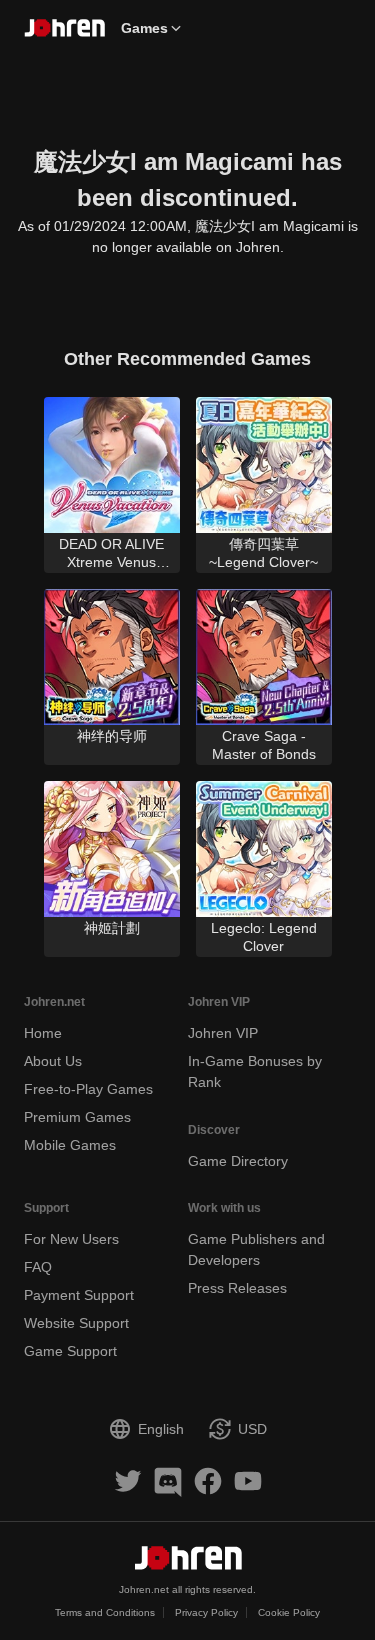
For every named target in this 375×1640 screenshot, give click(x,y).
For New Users (71, 1239)
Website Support (76, 1323)
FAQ (38, 1267)
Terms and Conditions (105, 1612)
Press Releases (237, 1288)
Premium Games (77, 1117)
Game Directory (238, 1161)
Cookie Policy (289, 1612)
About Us (53, 1061)
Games (144, 28)
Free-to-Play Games (88, 1089)
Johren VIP (223, 1033)
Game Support (70, 1351)
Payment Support (79, 1295)
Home (43, 1033)
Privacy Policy (206, 1612)
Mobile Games (70, 1145)
